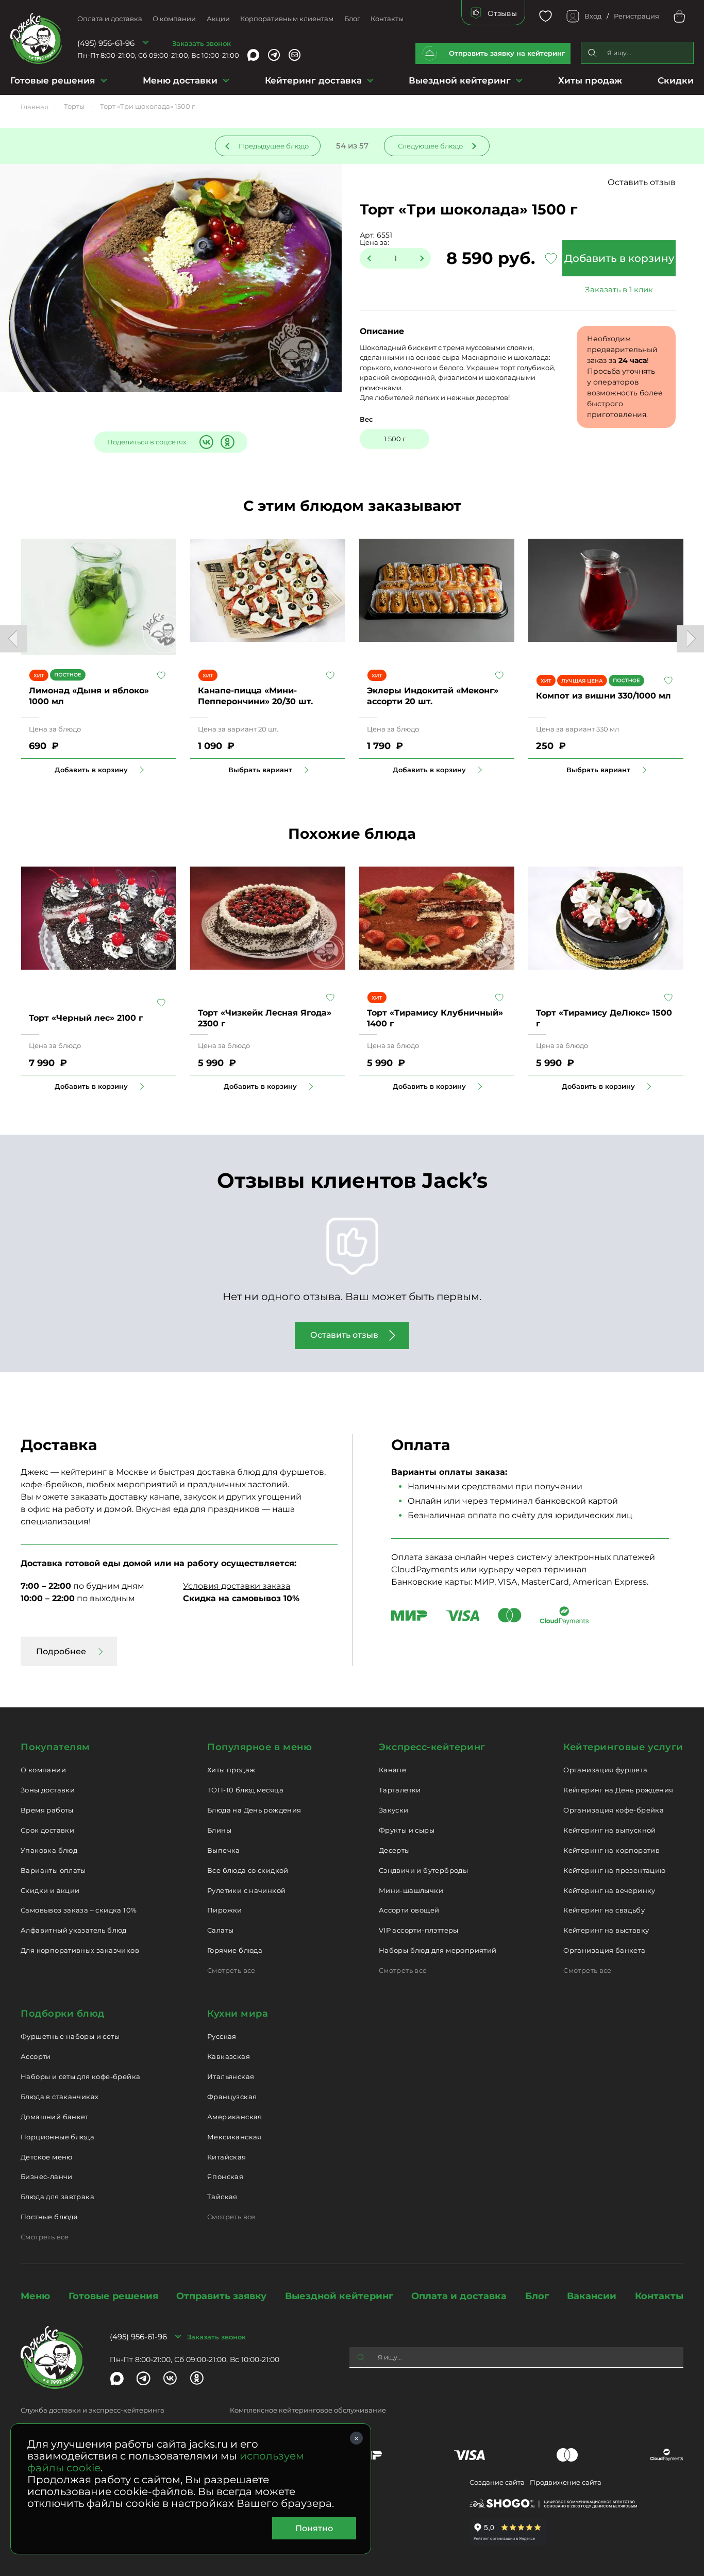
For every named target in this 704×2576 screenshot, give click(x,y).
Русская (222, 2036)
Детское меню (47, 2157)
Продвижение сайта (566, 2482)
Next (690, 638)
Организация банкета (604, 1950)
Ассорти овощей (409, 1910)
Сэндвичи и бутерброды (423, 1870)
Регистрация (636, 16)
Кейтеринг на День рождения (618, 1790)
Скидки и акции (50, 1890)
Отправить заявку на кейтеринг (507, 53)
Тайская (222, 2197)
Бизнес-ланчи (47, 2176)
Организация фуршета (605, 1770)
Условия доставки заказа (237, 1586)
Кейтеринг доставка (313, 80)
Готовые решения (53, 80)
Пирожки (225, 1910)
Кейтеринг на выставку (606, 1930)
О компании (174, 19)
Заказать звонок (202, 43)
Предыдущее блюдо (274, 146)
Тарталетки (400, 1790)
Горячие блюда (235, 1950)
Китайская (227, 2157)
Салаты (220, 1930)
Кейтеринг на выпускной (610, 1830)
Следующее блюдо (430, 146)
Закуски (394, 1810)
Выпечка (224, 1850)
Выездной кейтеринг (460, 80)
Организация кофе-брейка (614, 1810)
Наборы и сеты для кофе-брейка (80, 2076)
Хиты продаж (590, 80)
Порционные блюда (57, 2137)
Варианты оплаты (53, 1870)
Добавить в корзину (619, 258)
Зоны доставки (48, 1790)
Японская (225, 2176)
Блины (219, 1830)
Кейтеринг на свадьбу (604, 1910)
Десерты (395, 1850)
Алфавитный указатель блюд (74, 1930)
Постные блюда (49, 2217)
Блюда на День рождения (254, 1810)
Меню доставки (180, 80)
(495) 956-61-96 (106, 43)
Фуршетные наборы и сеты (70, 2036)
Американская (235, 2117)
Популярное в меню (259, 1747)
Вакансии (592, 2296)
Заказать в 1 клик (619, 289)
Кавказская (229, 2056)
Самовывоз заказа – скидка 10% (79, 1910)
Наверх (8, 644)
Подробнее (61, 1651)
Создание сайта (497, 2482)
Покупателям (55, 1747)
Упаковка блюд (49, 1850)
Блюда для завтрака (57, 2197)
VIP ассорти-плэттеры (419, 1930)
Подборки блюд (63, 2014)
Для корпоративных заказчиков (80, 1950)
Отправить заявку (221, 2296)
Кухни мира (238, 2014)
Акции (218, 19)
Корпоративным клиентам (287, 19)
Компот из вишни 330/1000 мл (604, 696)
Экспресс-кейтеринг (432, 1747)
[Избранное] (546, 16)
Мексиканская (234, 2137)
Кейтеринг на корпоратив (611, 1850)
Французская (232, 2097)
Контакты (387, 19)
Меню (35, 2296)
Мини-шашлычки (411, 1890)
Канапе (392, 1770)
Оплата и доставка (110, 19)
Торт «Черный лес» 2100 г (86, 1018)
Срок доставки (47, 1830)
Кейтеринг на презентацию (614, 1870)
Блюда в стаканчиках (60, 2097)
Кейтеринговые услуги (623, 1747)
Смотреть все (231, 1970)
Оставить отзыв (642, 182)
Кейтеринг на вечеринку (609, 1890)
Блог (352, 19)
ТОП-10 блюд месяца (245, 1790)
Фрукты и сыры (407, 1830)
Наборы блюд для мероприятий (438, 1950)
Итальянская (231, 2076)
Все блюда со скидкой (248, 1870)
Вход (593, 16)
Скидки (676, 80)
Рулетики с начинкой (246, 1890)
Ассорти (36, 2056)
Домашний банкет (55, 2117)
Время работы (47, 1810)
